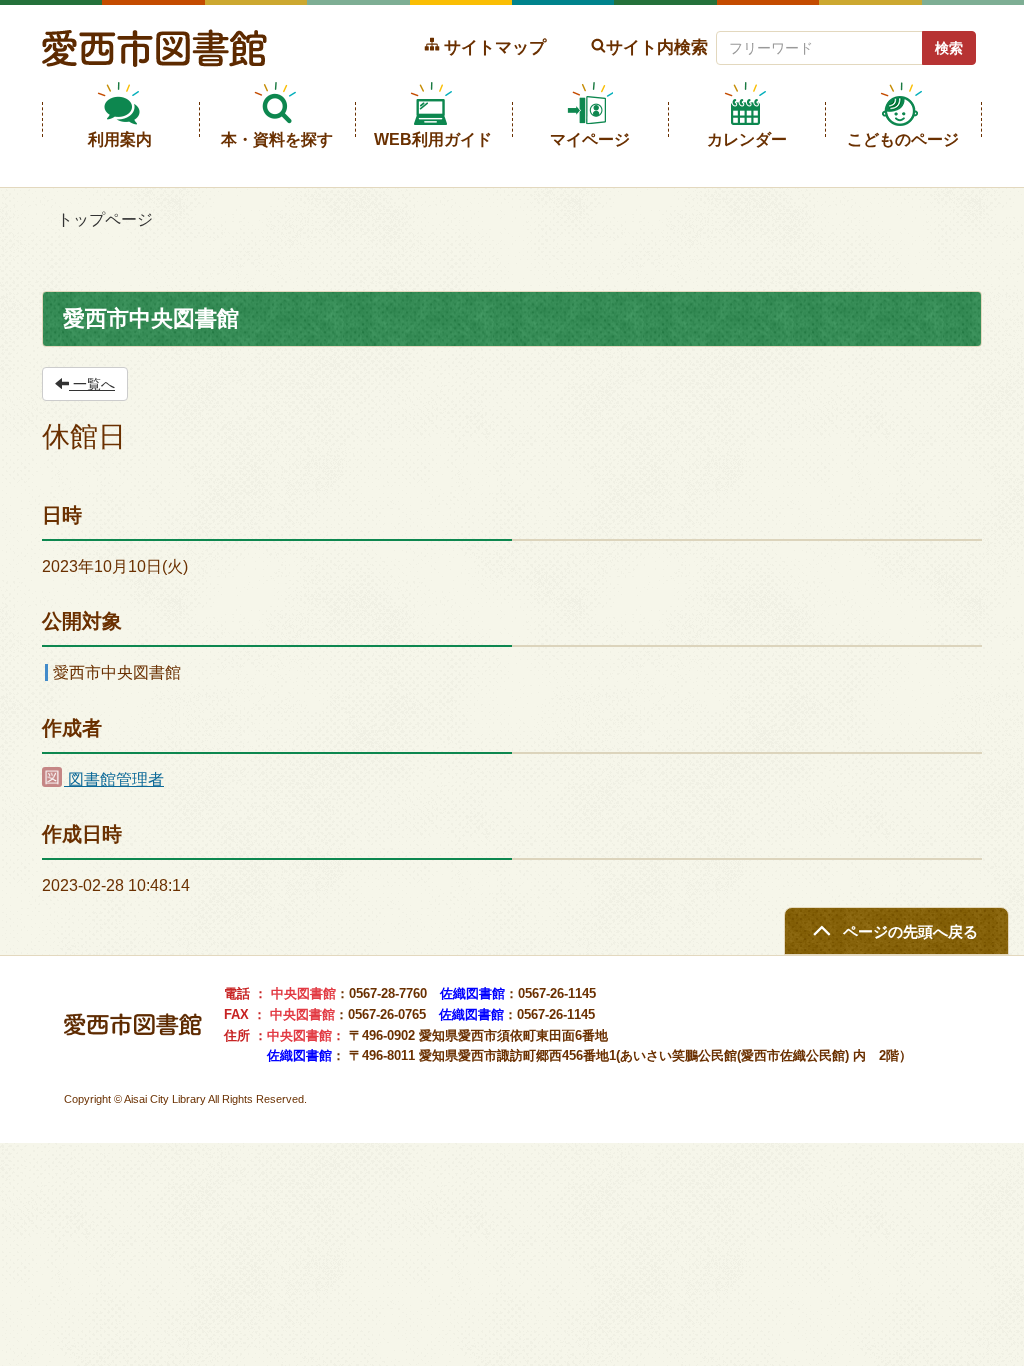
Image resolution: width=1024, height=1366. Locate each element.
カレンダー (747, 139)
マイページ (590, 139)
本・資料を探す (277, 139)
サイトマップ (495, 47)
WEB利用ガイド (433, 139)
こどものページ (903, 139)
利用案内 (120, 139)
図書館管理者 (114, 779)
